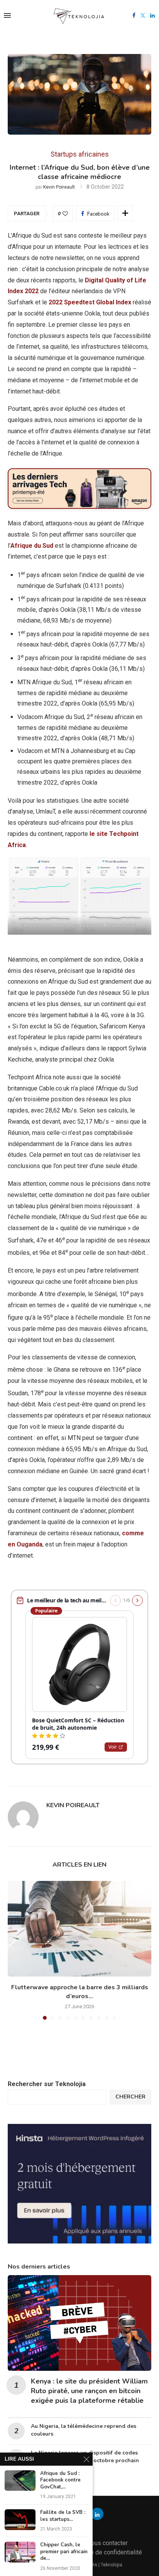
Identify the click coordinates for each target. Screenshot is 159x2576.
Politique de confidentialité (106, 2552)
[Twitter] (143, 15)
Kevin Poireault (59, 187)
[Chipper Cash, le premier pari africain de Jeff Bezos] (20, 2552)
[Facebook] (134, 15)
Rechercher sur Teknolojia (47, 2084)
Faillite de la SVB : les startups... (63, 2516)
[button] (14, 1950)
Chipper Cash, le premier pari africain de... (64, 2552)
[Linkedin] (152, 15)
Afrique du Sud (32, 546)
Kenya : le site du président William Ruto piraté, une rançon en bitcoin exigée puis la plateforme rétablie (89, 2391)
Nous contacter (107, 2543)
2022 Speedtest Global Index (90, 302)
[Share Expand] (125, 213)
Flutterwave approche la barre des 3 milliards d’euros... (80, 1992)
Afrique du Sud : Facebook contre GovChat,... (60, 2480)
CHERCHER (130, 2097)
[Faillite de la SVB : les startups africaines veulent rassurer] (20, 2519)
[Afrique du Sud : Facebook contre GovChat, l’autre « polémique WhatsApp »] (20, 2481)
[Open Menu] (7, 15)
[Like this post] (65, 214)
